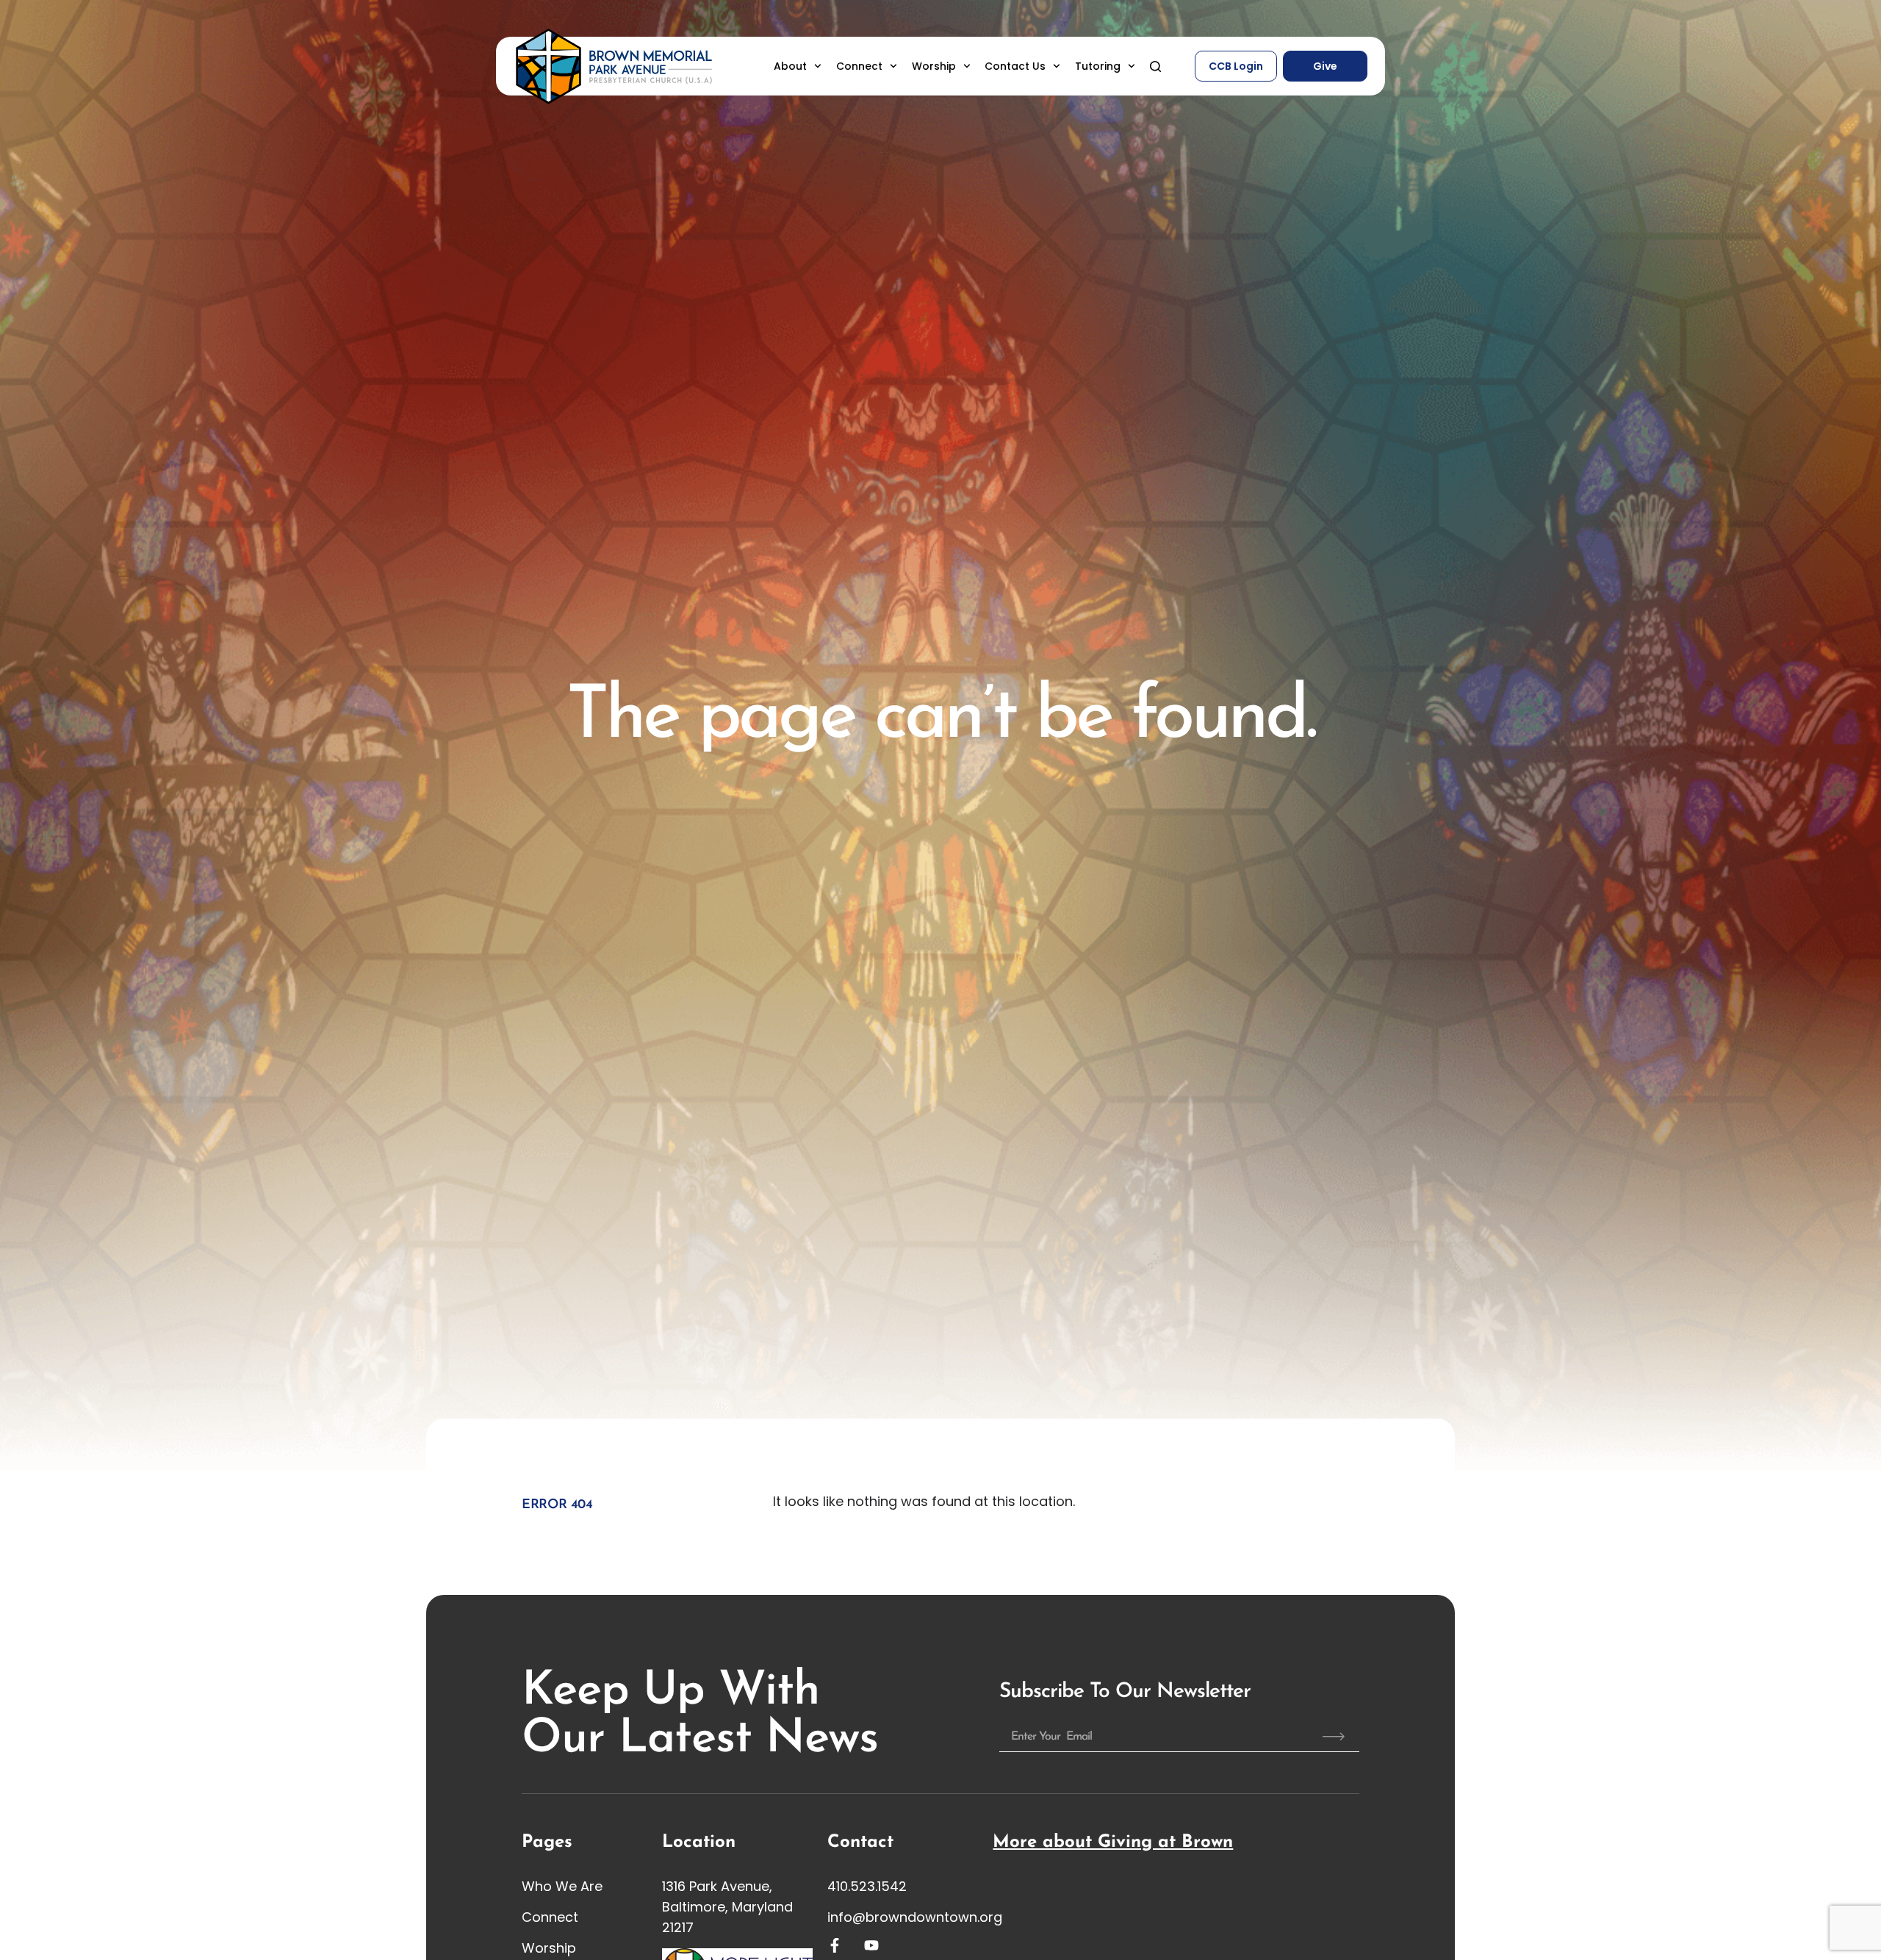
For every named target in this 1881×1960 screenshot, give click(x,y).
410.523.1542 (867, 1886)
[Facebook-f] (835, 1945)
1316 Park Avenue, (717, 1886)
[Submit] (1334, 1737)
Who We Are (562, 1886)
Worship (934, 66)
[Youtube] (871, 1945)
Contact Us (1015, 66)
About (790, 66)
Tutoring (1098, 66)
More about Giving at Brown (1113, 1842)
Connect (859, 66)
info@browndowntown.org (915, 1917)
